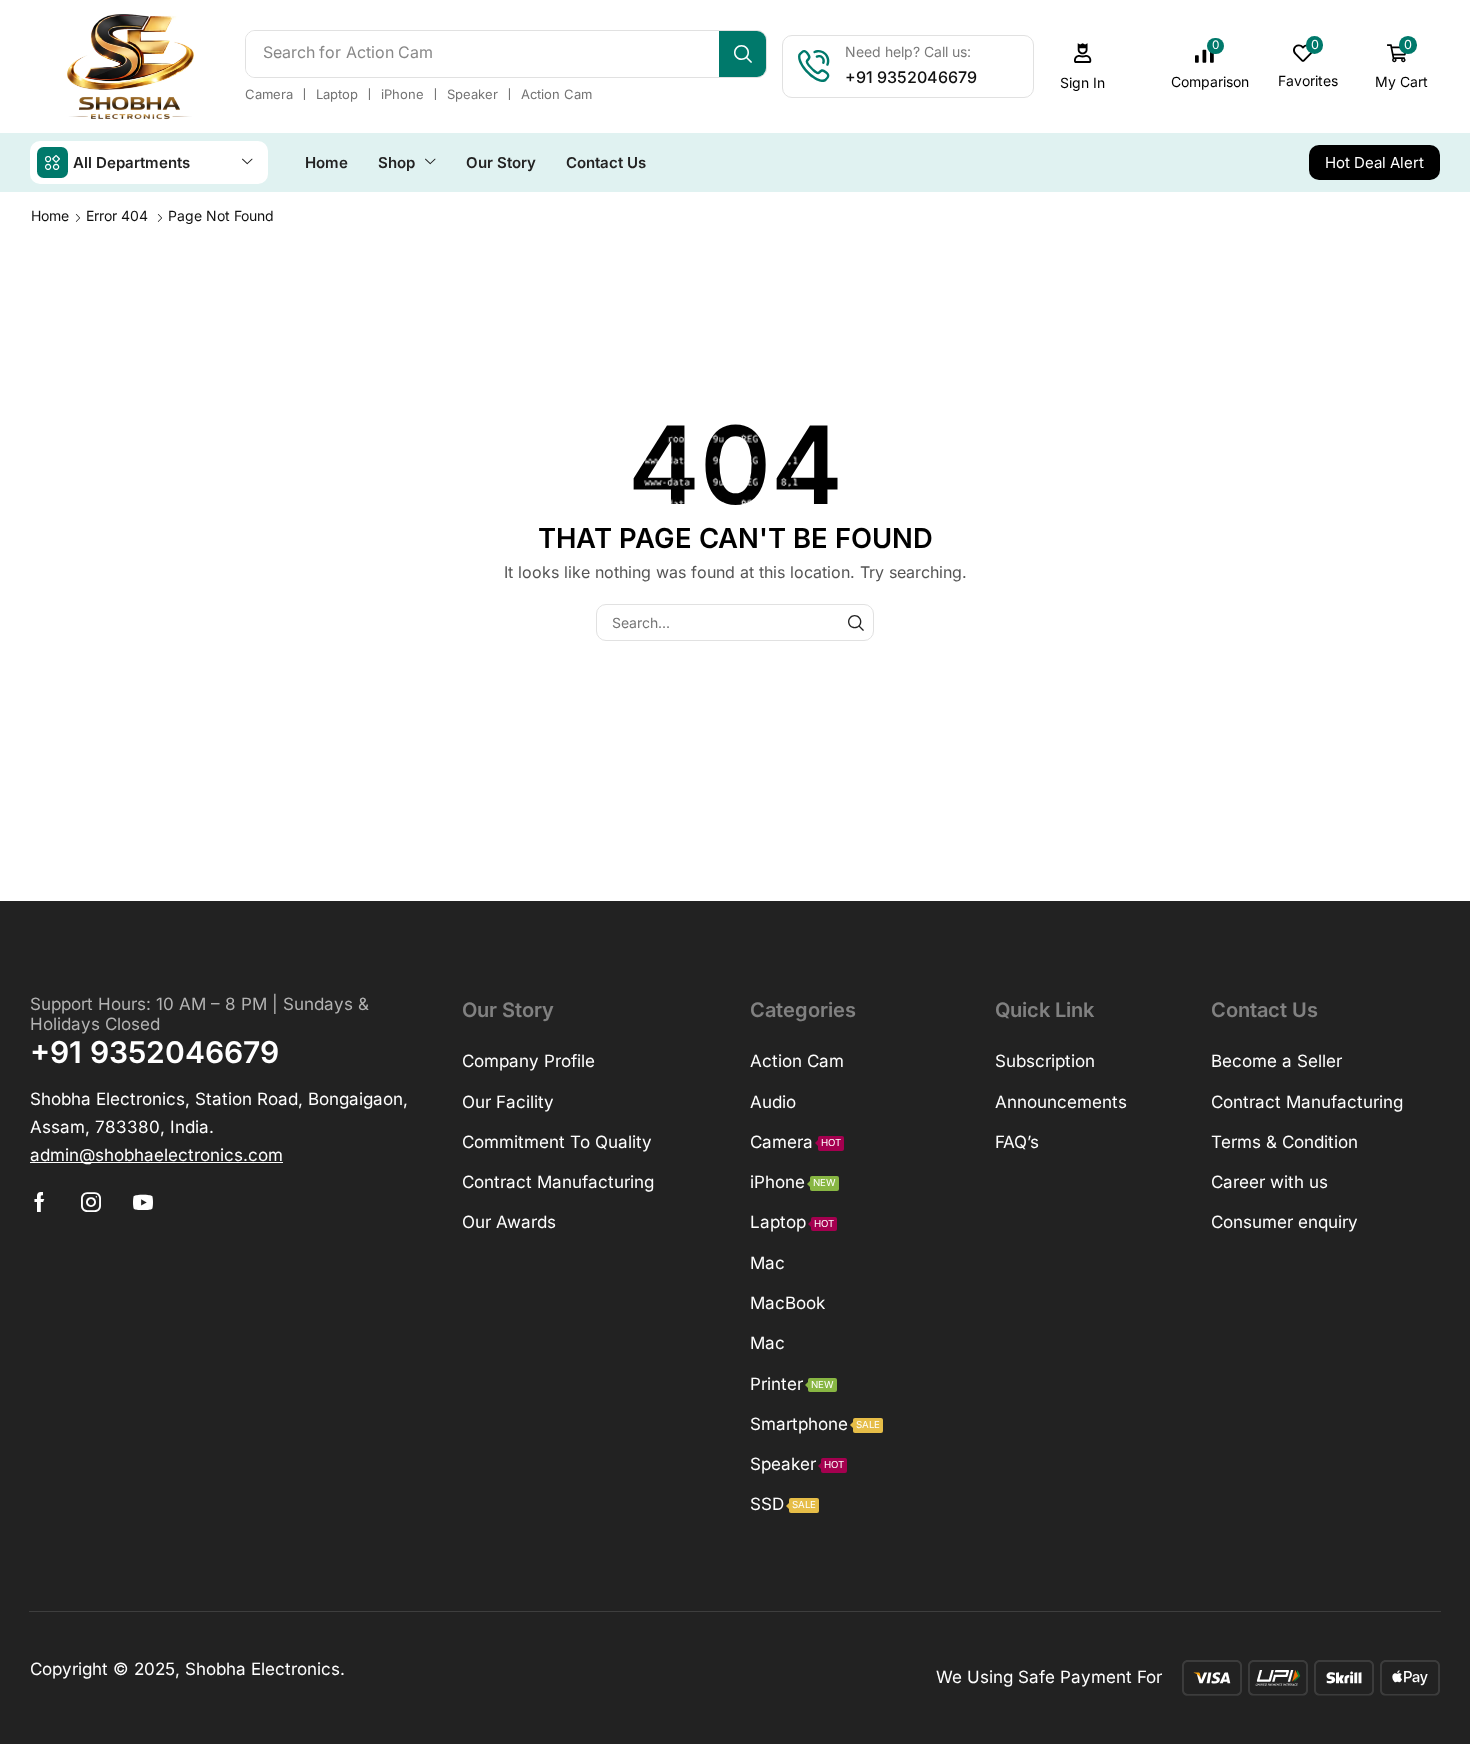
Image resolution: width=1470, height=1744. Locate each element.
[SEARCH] (855, 622)
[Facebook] (39, 1202)
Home (50, 215)
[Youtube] (143, 1202)
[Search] (742, 54)
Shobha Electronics (262, 1669)
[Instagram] (91, 1202)
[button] (1083, 66)
